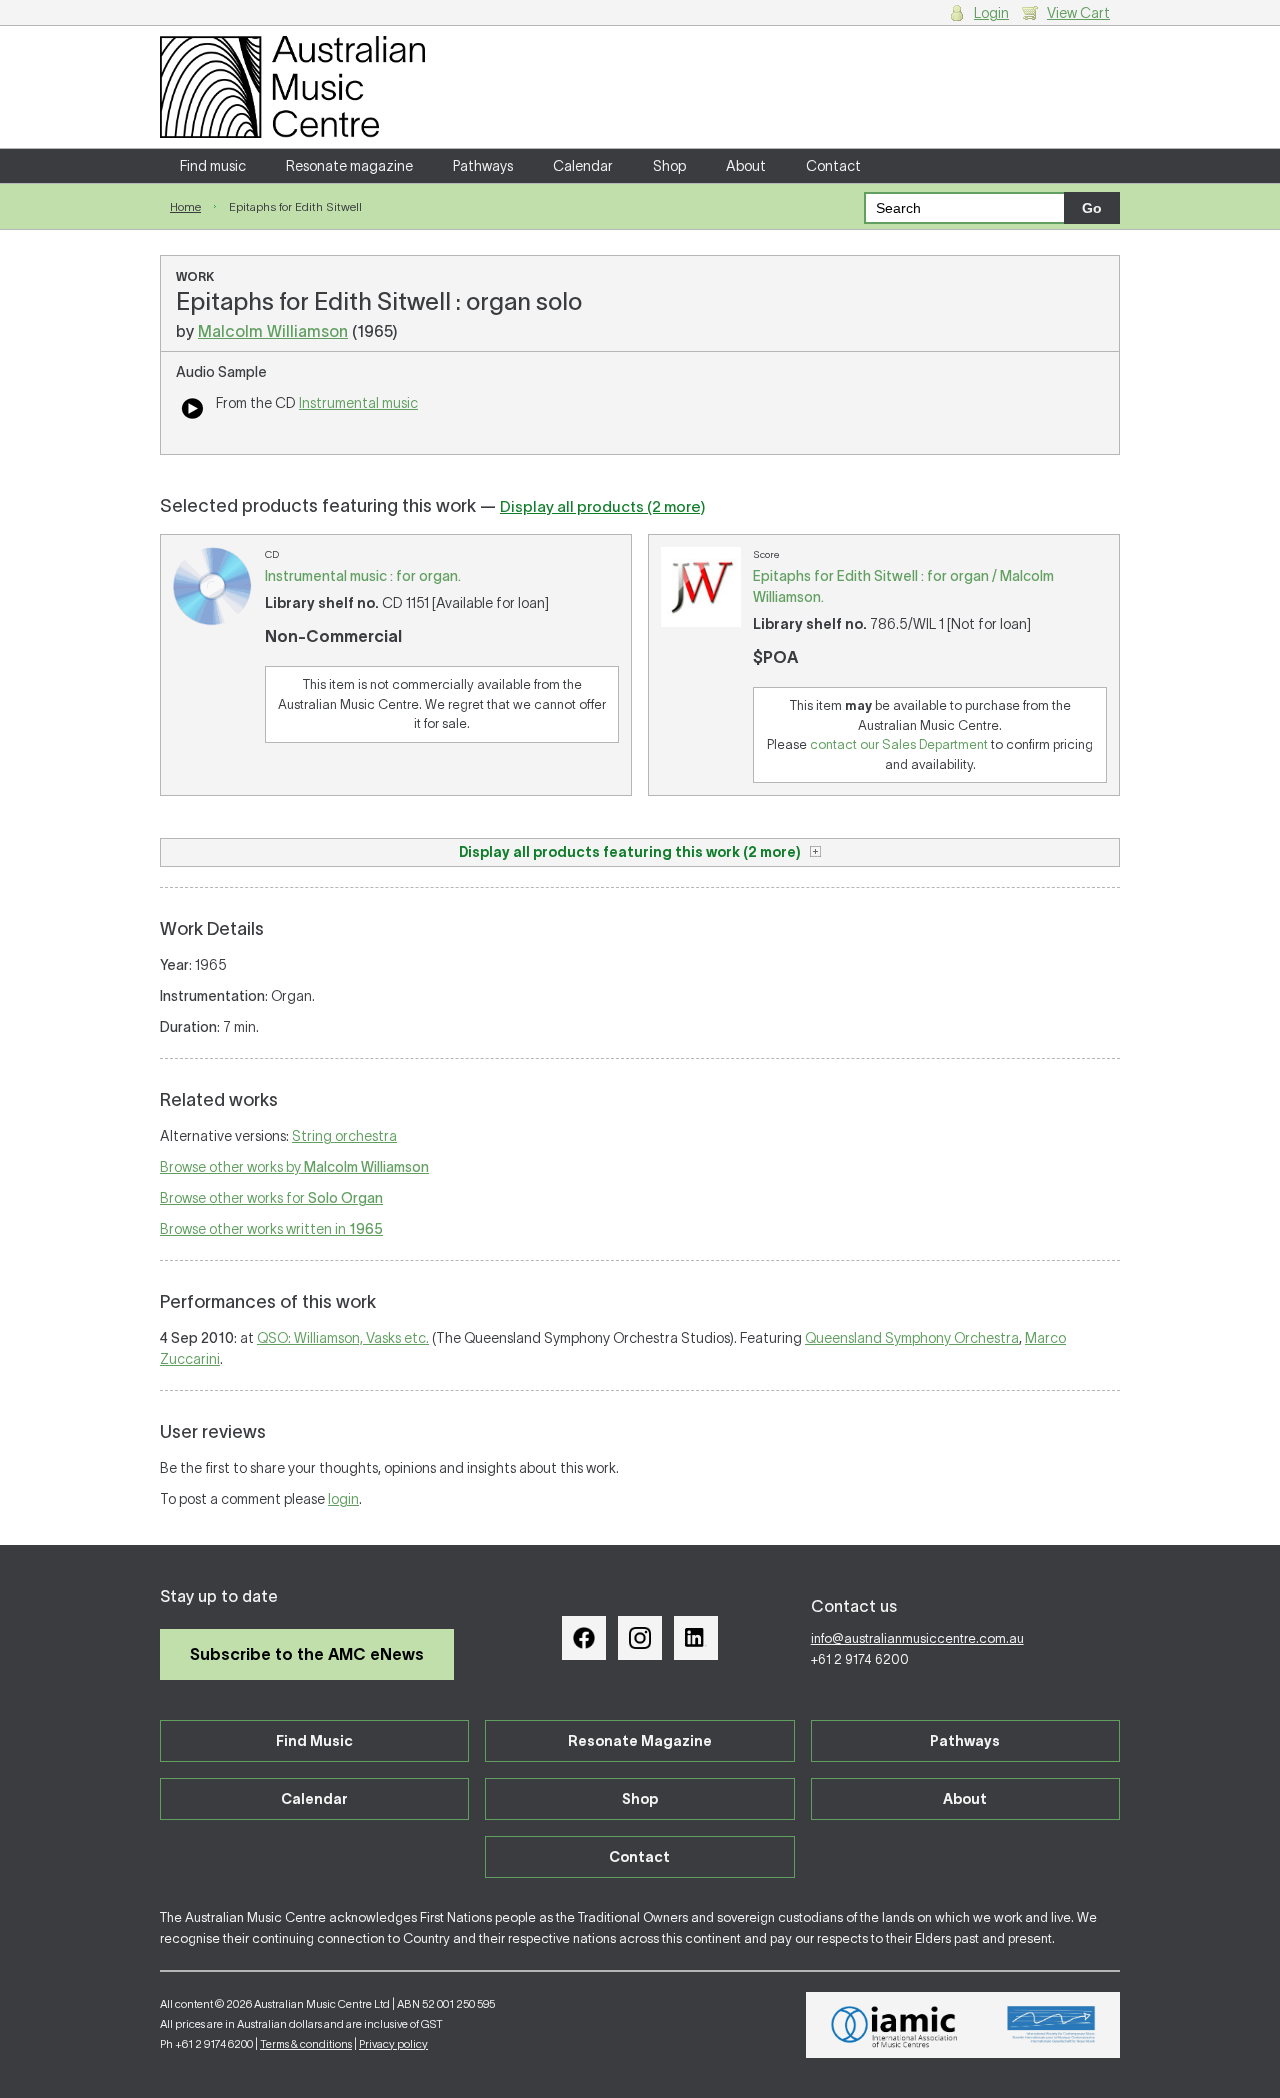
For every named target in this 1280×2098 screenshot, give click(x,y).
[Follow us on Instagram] (640, 1638)
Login (991, 13)
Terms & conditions (306, 2044)
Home (185, 206)
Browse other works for (271, 1198)
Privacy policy (393, 2044)
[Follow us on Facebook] (584, 1638)
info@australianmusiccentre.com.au (917, 1638)
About (746, 166)
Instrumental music (358, 403)
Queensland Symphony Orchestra (912, 1338)
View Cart (1078, 13)
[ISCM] (1051, 2025)
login (343, 1499)
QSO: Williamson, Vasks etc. (343, 1338)
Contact (833, 166)
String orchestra (344, 1136)
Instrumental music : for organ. (363, 576)
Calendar (583, 166)
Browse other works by (294, 1167)
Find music (213, 166)
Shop (669, 166)
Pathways (483, 166)
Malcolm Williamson (273, 331)
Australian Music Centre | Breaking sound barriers (292, 87)
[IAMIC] (894, 2025)
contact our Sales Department (899, 744)
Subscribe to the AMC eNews (307, 1654)
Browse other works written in (271, 1229)
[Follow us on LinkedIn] (696, 1638)
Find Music (314, 1741)
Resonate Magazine (640, 1741)
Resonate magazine (349, 166)
